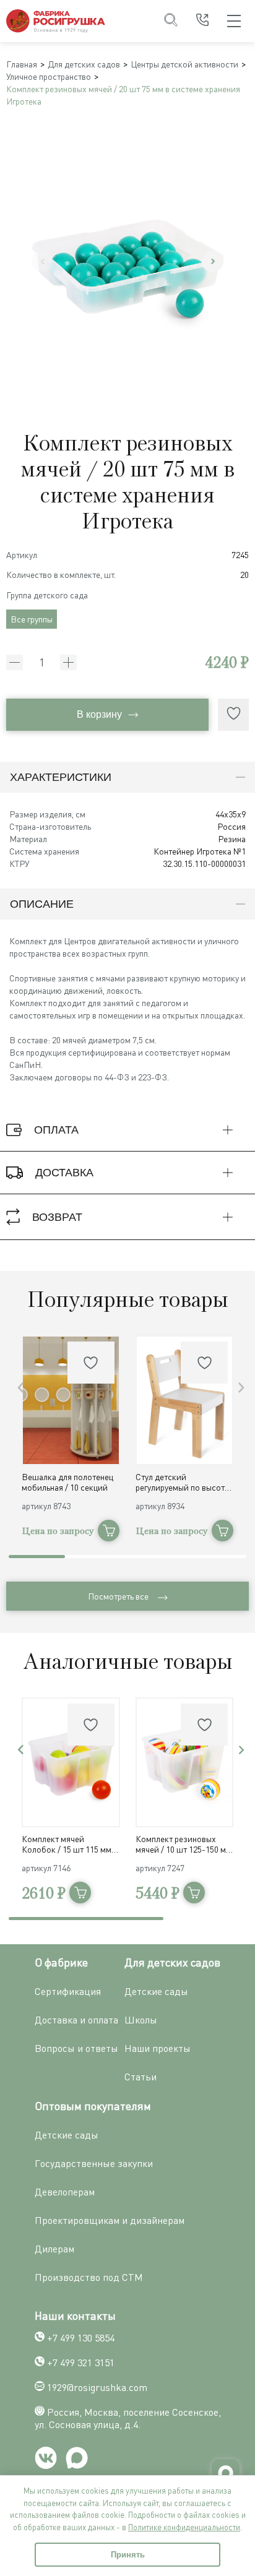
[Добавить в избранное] (233, 715)
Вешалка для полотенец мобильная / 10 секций (67, 1482)
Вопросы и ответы (76, 2048)
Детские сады (156, 1991)
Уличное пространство (49, 76)
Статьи (140, 2077)
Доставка (64, 1173)
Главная (22, 64)
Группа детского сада (47, 595)
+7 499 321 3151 (81, 2363)
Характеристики (61, 777)
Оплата (56, 1130)
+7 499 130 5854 (81, 2338)
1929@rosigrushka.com (97, 2387)
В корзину (99, 714)
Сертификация (68, 1991)
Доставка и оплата (76, 2020)
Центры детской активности (184, 64)
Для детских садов (84, 64)
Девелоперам (65, 2192)
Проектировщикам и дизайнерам (110, 2220)
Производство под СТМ (89, 2277)
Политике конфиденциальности (184, 2527)
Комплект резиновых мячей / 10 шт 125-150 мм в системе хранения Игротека (184, 1844)
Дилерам (54, 2249)
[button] (213, 261)
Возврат (57, 1217)
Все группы (32, 619)
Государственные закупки (94, 2163)
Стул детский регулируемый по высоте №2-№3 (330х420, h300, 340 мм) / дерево (182, 1482)
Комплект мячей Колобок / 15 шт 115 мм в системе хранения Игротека (70, 1844)
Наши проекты (158, 2048)
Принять (128, 2555)
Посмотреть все (118, 1596)
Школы (141, 2020)
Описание (42, 904)
